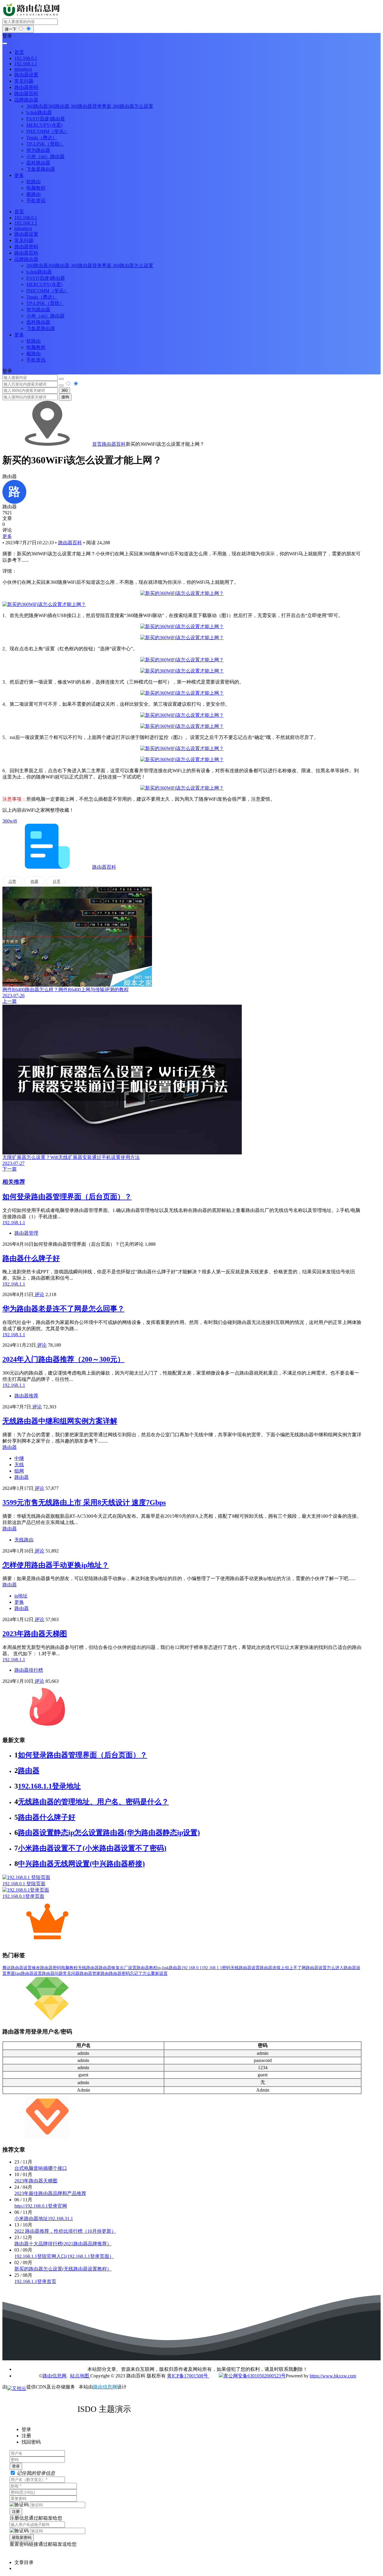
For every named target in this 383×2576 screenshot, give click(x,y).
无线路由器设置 (245, 1968)
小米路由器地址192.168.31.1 (44, 2219)
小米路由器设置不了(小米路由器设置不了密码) (92, 1848)
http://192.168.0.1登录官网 (41, 2206)
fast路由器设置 (28, 1973)
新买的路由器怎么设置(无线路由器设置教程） (63, 2269)
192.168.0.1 (191, 1968)
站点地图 (80, 2376)
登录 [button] (7, 371)
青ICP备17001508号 (188, 2376)
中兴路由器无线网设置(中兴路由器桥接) (81, 1864)
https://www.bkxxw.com (333, 2376)
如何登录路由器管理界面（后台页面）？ (67, 1197)
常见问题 (71, 1973)
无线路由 (24, 1540)
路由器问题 (52, 1973)
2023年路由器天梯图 (35, 1634)
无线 (19, 1465)
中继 (19, 1458)
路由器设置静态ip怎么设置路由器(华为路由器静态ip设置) (109, 1833)
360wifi (10, 821)
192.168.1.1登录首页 (35, 2281)
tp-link (163, 1968)
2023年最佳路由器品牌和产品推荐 (50, 2193)
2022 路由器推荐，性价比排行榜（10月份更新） (65, 2231)
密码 (226, 1968)
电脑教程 (69, 1968)
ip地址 (21, 1596)
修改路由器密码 (46, 1968)
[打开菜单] (5, 43)
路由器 (22, 1477)
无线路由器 (88, 1968)
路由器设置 (316, 1968)
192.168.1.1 (212, 1968)
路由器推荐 (26, 1396)
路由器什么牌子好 (31, 1258)
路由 (105, 1973)
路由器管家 (90, 1973)
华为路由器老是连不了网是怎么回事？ (63, 1309)
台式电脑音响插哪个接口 (41, 2168)
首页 (97, 444)
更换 (19, 1602)
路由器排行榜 (29, 1670)
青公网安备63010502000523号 (255, 2376)
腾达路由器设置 (17, 1968)
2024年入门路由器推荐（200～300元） (63, 1359)
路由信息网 (54, 2376)
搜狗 (65, 397)
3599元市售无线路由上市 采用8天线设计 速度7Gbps (84, 1502)
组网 (19, 1471)
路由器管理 (26, 1233)
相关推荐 (14, 1182)
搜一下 (11, 29)
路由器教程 (147, 1968)
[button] (191, 36)
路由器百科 (114, 444)
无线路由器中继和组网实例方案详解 (60, 1421)
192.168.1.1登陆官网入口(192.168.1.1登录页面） (64, 2256)
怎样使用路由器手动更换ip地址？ (56, 1565)
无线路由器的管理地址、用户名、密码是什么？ (93, 1802)
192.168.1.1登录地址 (49, 1786)
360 (64, 390)
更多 (7, 536)
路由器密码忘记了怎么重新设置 (138, 1973)
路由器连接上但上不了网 (283, 1968)
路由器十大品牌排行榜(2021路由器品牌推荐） (63, 2244)
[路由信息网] (32, 16)
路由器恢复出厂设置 (118, 1968)
